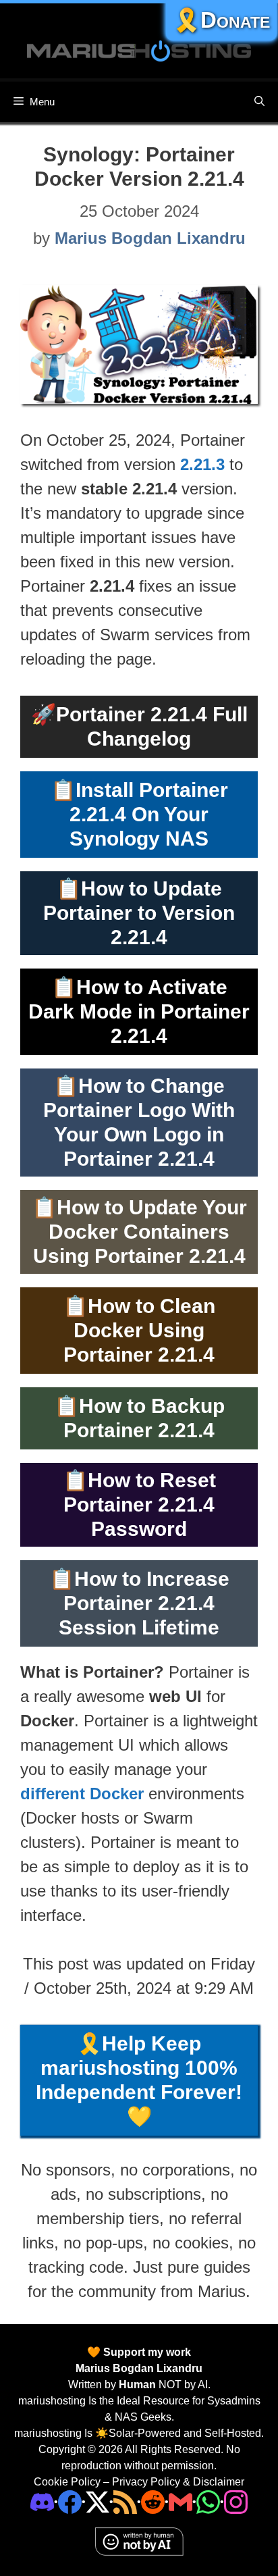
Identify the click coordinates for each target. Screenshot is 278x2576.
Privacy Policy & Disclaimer (178, 2482)
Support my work (146, 2352)
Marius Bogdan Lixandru (139, 2368)
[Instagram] (236, 2501)
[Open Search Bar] (259, 102)
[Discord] (42, 2501)
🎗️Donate (221, 20)
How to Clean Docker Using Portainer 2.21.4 (139, 1330)
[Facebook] (70, 2501)
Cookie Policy (67, 2482)
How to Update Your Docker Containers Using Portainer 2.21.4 (140, 1232)
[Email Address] (180, 2501)
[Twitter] (98, 2501)
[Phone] (153, 2501)
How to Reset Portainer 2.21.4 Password (140, 1504)
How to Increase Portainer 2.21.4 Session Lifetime (144, 1603)
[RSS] (125, 2501)
